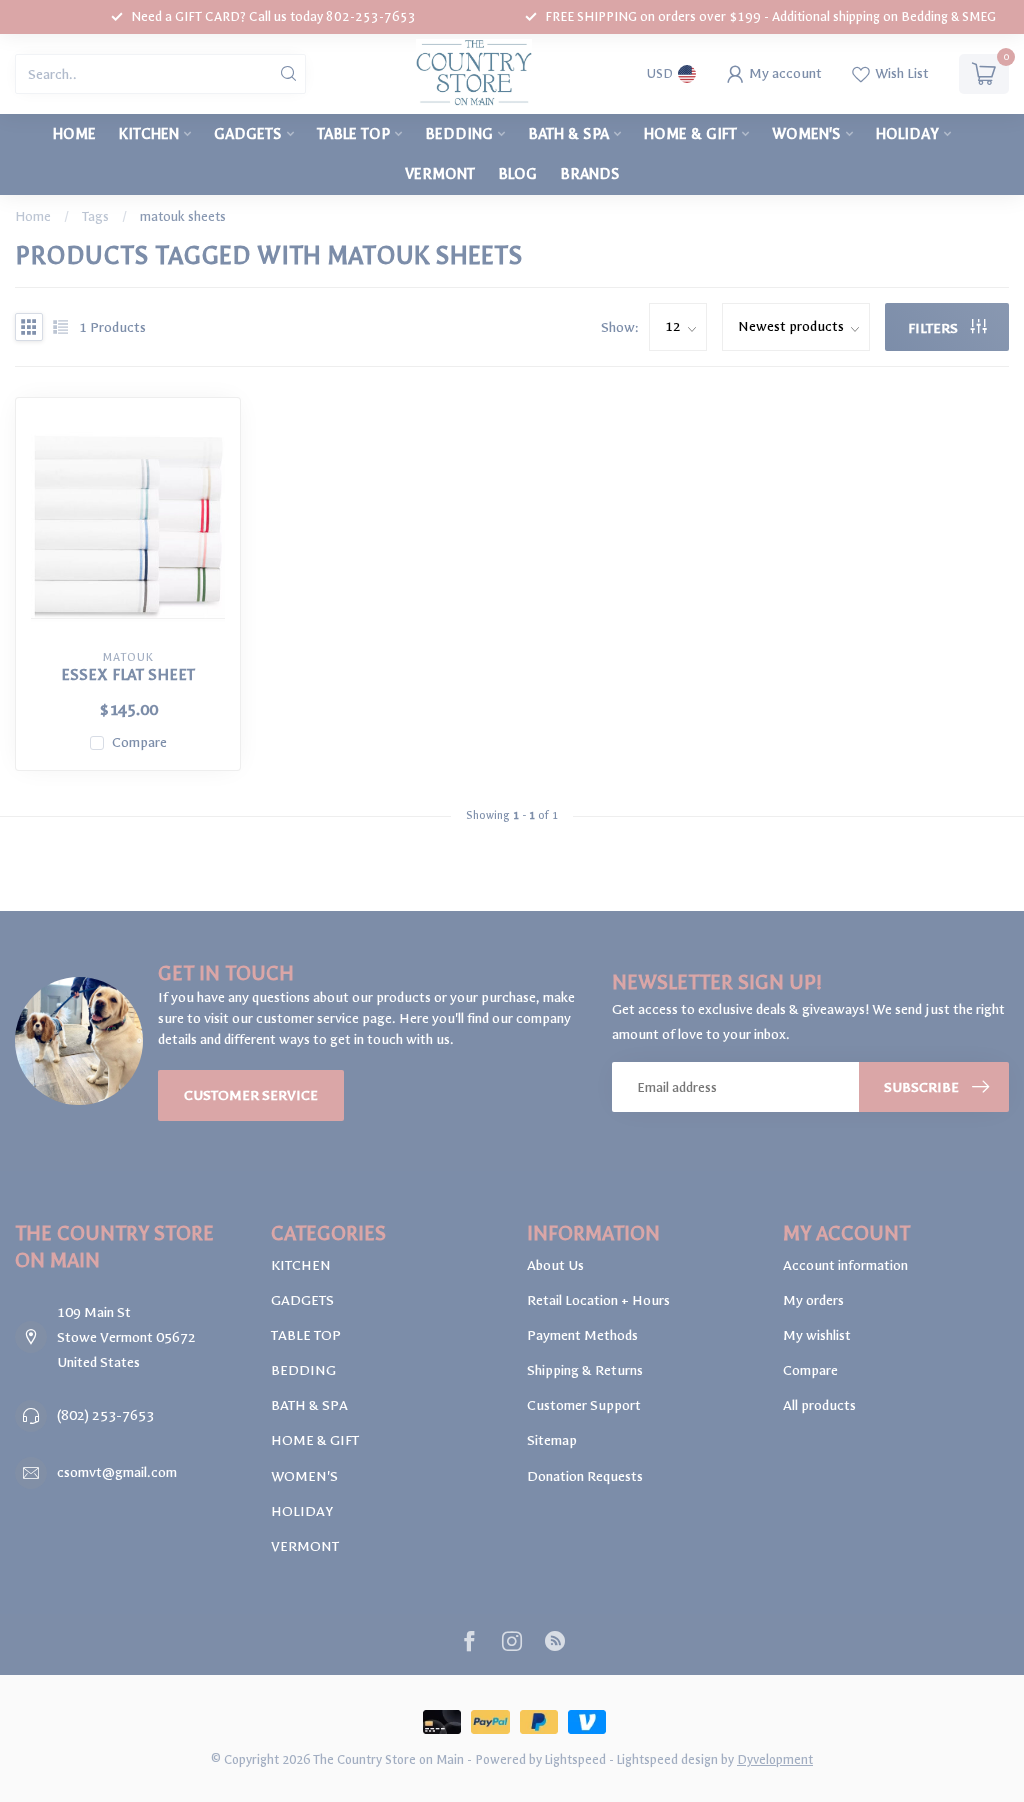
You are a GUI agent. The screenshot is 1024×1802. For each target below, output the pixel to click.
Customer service (251, 1095)
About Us (555, 1265)
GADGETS (248, 134)
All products (819, 1405)
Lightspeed (575, 1759)
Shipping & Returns (585, 1370)
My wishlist (817, 1335)
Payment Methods (582, 1335)
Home (74, 134)
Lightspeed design (667, 1759)
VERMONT (440, 174)
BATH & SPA (568, 134)
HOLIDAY (907, 134)
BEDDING (459, 134)
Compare (139, 742)
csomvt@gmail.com (117, 1472)
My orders (813, 1300)
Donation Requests (585, 1476)
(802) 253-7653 (105, 1415)
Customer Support (584, 1405)
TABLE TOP (353, 134)
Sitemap (552, 1440)
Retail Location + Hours (598, 1300)
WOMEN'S (806, 134)
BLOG (517, 174)
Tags (95, 216)
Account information (845, 1265)
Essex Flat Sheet (128, 675)
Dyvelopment (775, 1759)
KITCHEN (149, 134)
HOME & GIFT (690, 134)
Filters (934, 328)
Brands (590, 174)
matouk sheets (183, 216)
